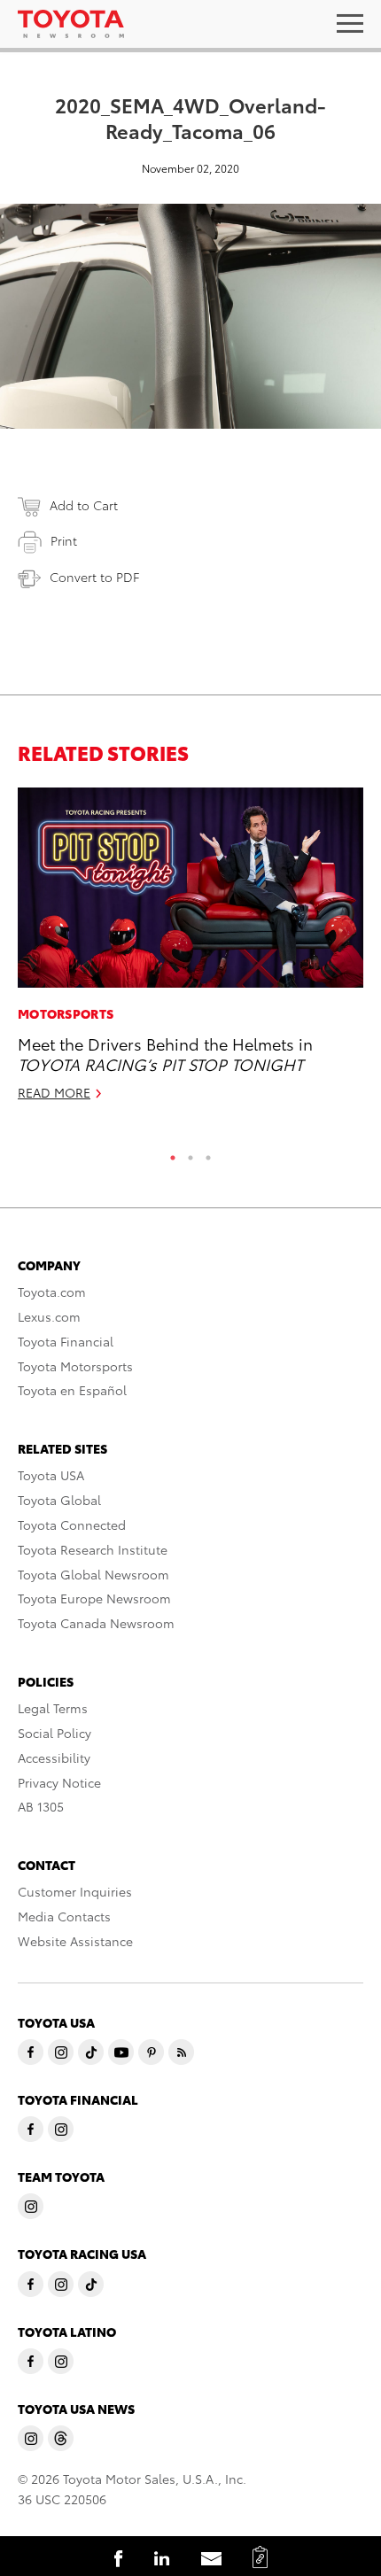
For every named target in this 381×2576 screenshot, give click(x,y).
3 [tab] (208, 1153)
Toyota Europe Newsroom (94, 1598)
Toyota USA (51, 1475)
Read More (54, 1092)
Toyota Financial (66, 1341)
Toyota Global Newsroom (93, 1574)
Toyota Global (59, 1500)
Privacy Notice (59, 1782)
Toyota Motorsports (75, 1366)
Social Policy (54, 1733)
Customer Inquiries (75, 1891)
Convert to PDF (94, 577)
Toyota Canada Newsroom (96, 1623)
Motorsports (66, 1013)
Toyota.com (52, 1292)
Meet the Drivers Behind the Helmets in (165, 1053)
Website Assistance (75, 1941)
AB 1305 (41, 1806)
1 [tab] (173, 1153)
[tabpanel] (190, 952)
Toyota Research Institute (93, 1549)
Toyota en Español (72, 1390)
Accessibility (54, 1757)
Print (64, 540)
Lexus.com (49, 1316)
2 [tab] (190, 1153)
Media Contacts (64, 1916)
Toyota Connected (72, 1525)
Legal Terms (53, 1708)
